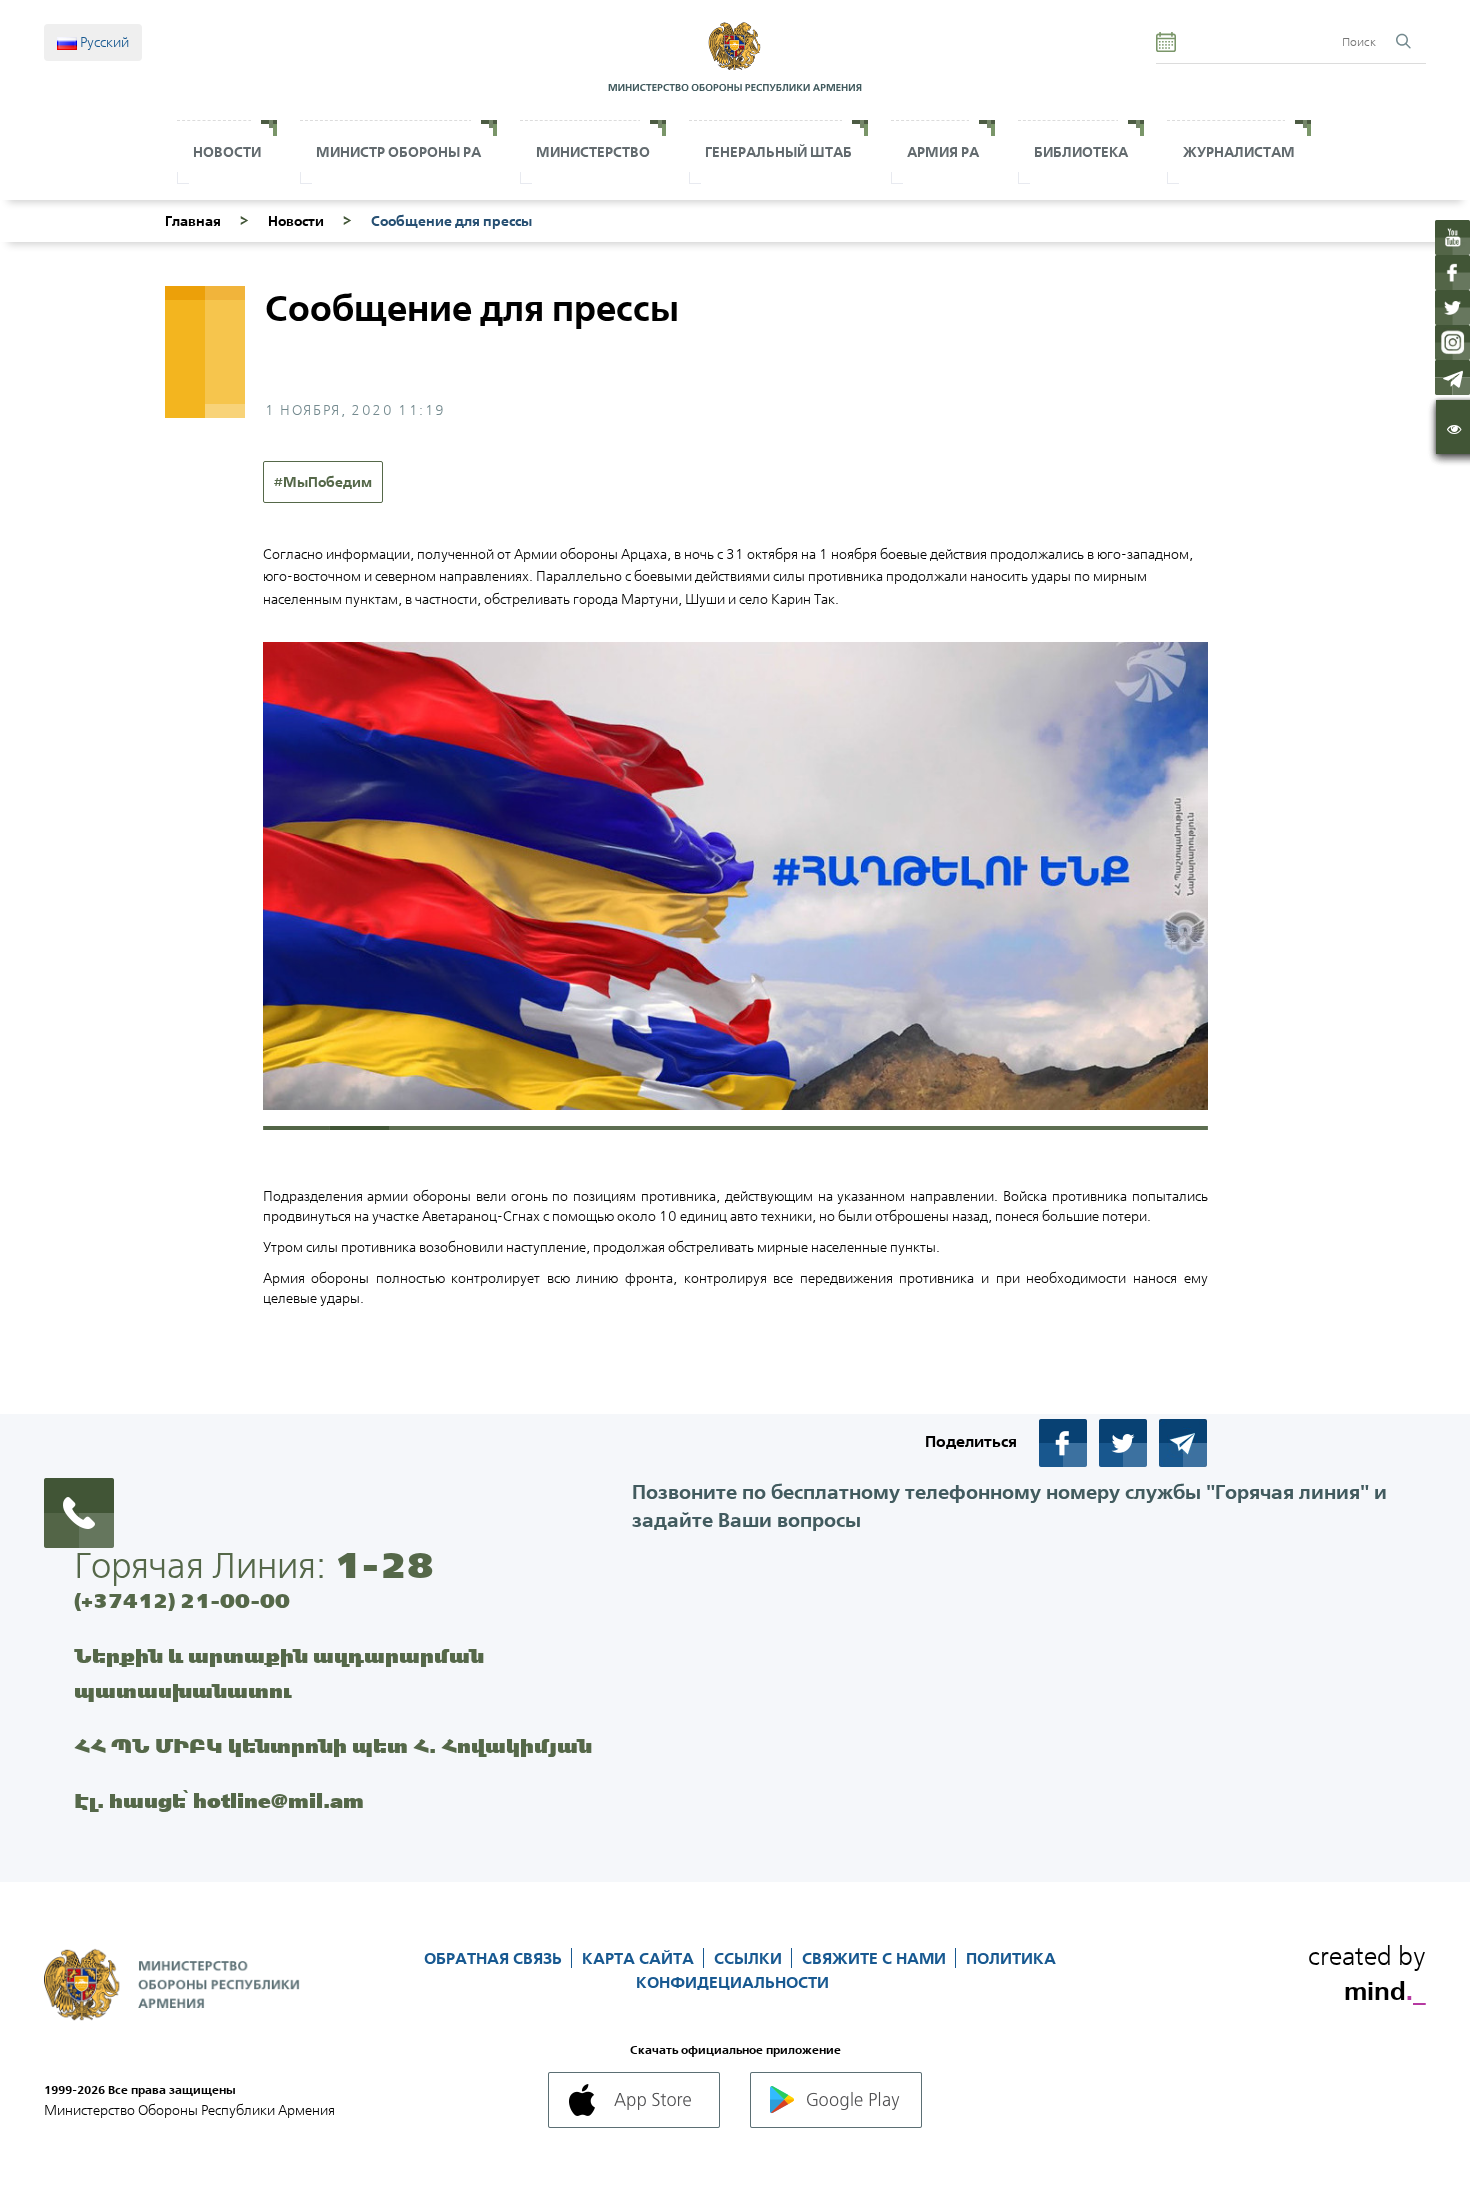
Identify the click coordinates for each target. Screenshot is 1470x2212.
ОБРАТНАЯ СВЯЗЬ (495, 1958)
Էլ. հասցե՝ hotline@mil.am (219, 1800)
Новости (227, 152)
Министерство (593, 152)
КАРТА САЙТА (640, 1958)
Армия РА (943, 152)
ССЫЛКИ (750, 1958)
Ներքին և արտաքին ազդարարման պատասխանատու (279, 1673)
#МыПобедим (323, 482)
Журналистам (1239, 152)
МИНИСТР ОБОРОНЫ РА (398, 152)
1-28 (384, 1565)
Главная (193, 221)
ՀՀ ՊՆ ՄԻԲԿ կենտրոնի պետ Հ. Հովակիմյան (333, 1745)
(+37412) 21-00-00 (182, 1600)
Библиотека (1081, 152)
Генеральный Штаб (778, 152)
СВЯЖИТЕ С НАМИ (876, 1958)
